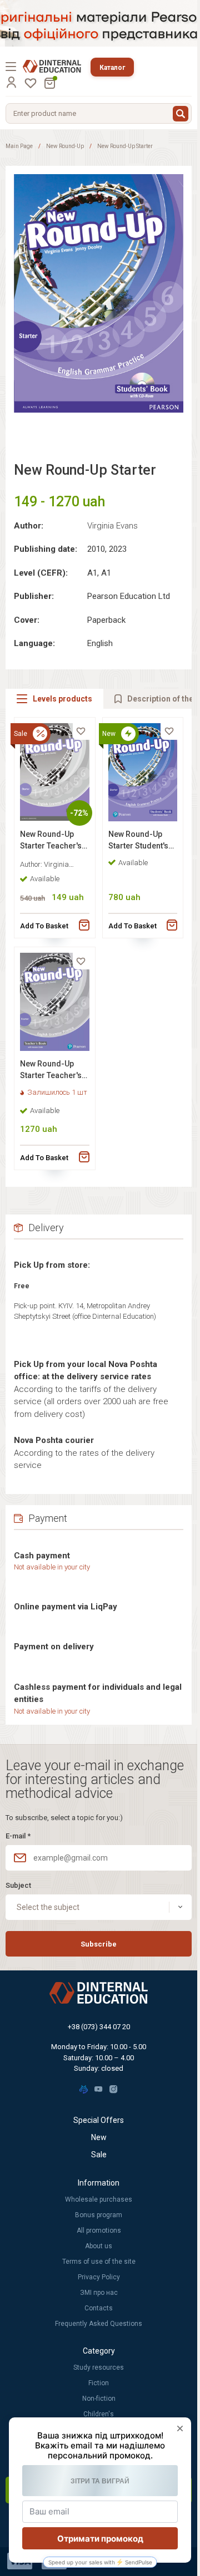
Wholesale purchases (99, 2199)
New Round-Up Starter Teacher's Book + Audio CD (51, 842)
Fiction (99, 2383)
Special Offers (99, 2120)
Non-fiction (99, 2399)
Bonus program (99, 2215)
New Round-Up (65, 146)
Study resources (99, 2367)
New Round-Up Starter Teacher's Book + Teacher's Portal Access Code (51, 1071)
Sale (99, 2155)
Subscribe (99, 1944)
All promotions (99, 2230)
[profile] (11, 82)
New (99, 2137)
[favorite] (81, 731)
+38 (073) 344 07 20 (99, 2027)
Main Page (19, 146)
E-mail (18, 1836)
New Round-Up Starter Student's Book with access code (140, 842)
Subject (18, 1885)
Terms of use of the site (99, 2262)
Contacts (99, 2308)
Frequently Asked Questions (99, 2324)
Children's (99, 2414)
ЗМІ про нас (99, 2293)
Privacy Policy (99, 2277)
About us (99, 2246)
